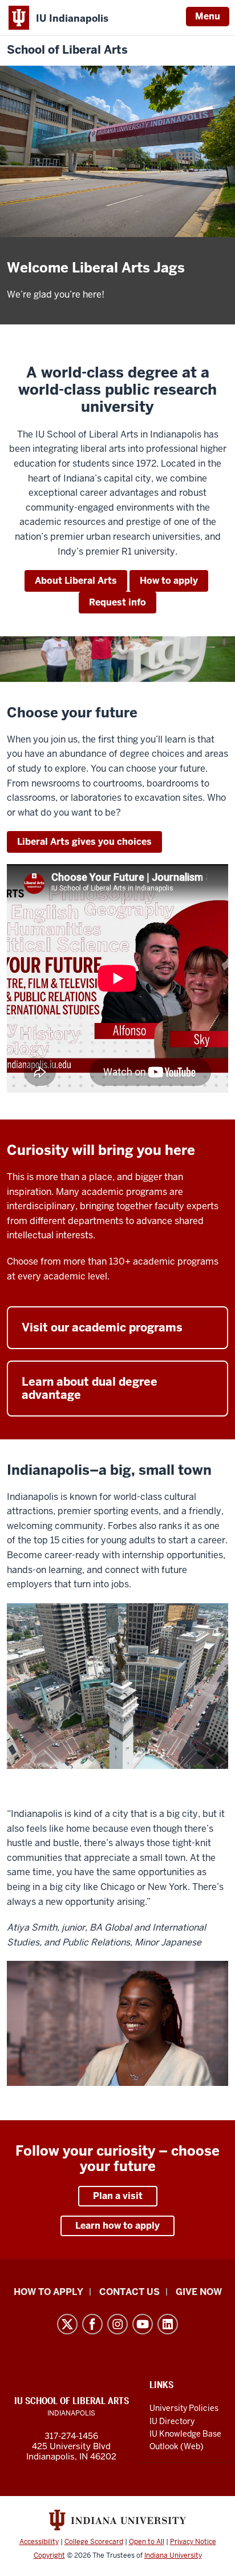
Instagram (117, 2324)
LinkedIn (168, 2324)
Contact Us (129, 2292)
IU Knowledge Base (185, 2434)
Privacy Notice (193, 2542)
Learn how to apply (117, 2226)
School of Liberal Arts (67, 50)
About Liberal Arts (76, 581)
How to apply (169, 581)
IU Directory (172, 2421)
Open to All (147, 2542)
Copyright (49, 2555)
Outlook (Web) (177, 2446)
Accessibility (39, 2542)
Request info (117, 602)
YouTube (143, 2324)
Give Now (199, 2292)
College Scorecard (94, 2542)
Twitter (67, 2324)
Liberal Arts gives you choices (84, 842)
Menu (208, 16)
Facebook (92, 2324)
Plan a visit (118, 2196)
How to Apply (48, 2292)
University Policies (184, 2408)
